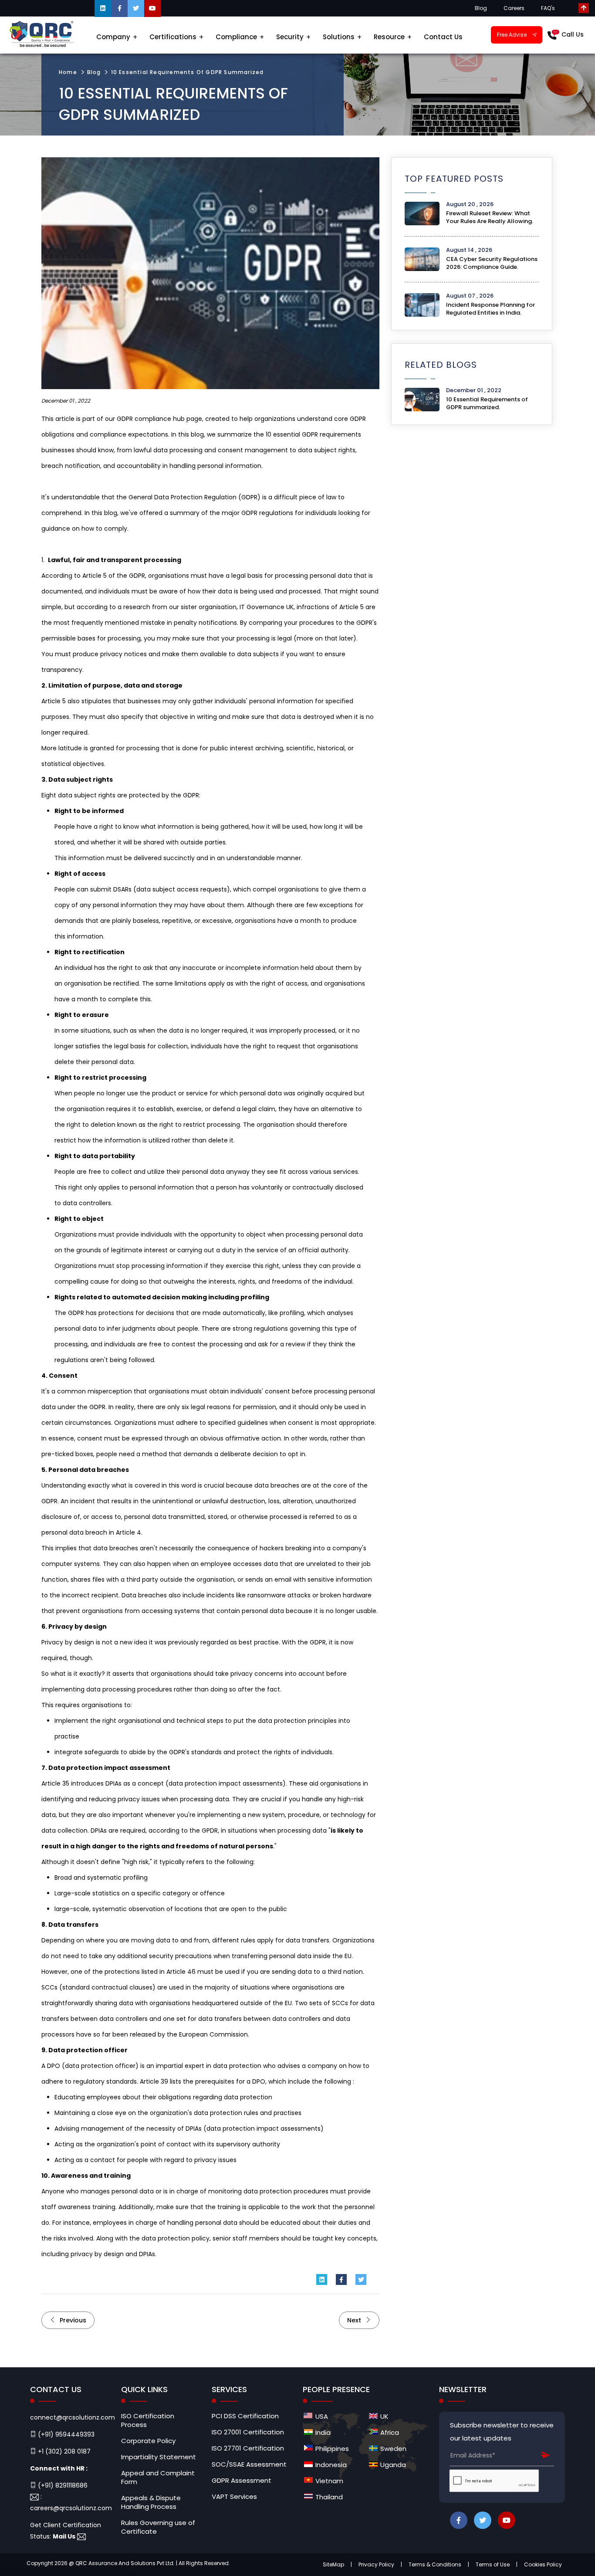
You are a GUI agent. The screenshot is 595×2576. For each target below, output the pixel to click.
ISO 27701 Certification (248, 2448)
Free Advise (512, 35)
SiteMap (333, 2564)
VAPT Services (234, 2497)
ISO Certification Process (148, 2420)
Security (290, 37)
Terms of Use (493, 2564)
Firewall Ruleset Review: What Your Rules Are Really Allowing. (490, 217)
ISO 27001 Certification (248, 2432)
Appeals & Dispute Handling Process (151, 2502)
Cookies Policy (543, 2564)
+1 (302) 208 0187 (63, 2451)
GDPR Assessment (242, 2481)
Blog (481, 8)
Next (355, 2320)
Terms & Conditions (435, 2564)
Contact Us (443, 37)
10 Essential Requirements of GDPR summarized (188, 72)
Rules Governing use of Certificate (158, 2527)
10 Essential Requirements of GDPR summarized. (487, 403)
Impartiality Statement (159, 2457)
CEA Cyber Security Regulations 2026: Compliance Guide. (492, 263)
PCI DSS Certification (245, 2416)
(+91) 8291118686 (62, 2485)
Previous (72, 2320)
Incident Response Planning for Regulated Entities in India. (490, 309)
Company (113, 37)
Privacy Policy (376, 2564)
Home (68, 72)
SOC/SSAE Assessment (249, 2464)
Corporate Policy (148, 2441)
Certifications (173, 37)
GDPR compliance (144, 419)
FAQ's (548, 8)
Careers (514, 8)
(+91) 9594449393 (65, 2434)
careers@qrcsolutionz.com (71, 2508)
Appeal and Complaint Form (158, 2478)
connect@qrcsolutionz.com (73, 2417)
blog (94, 72)
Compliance (236, 37)
